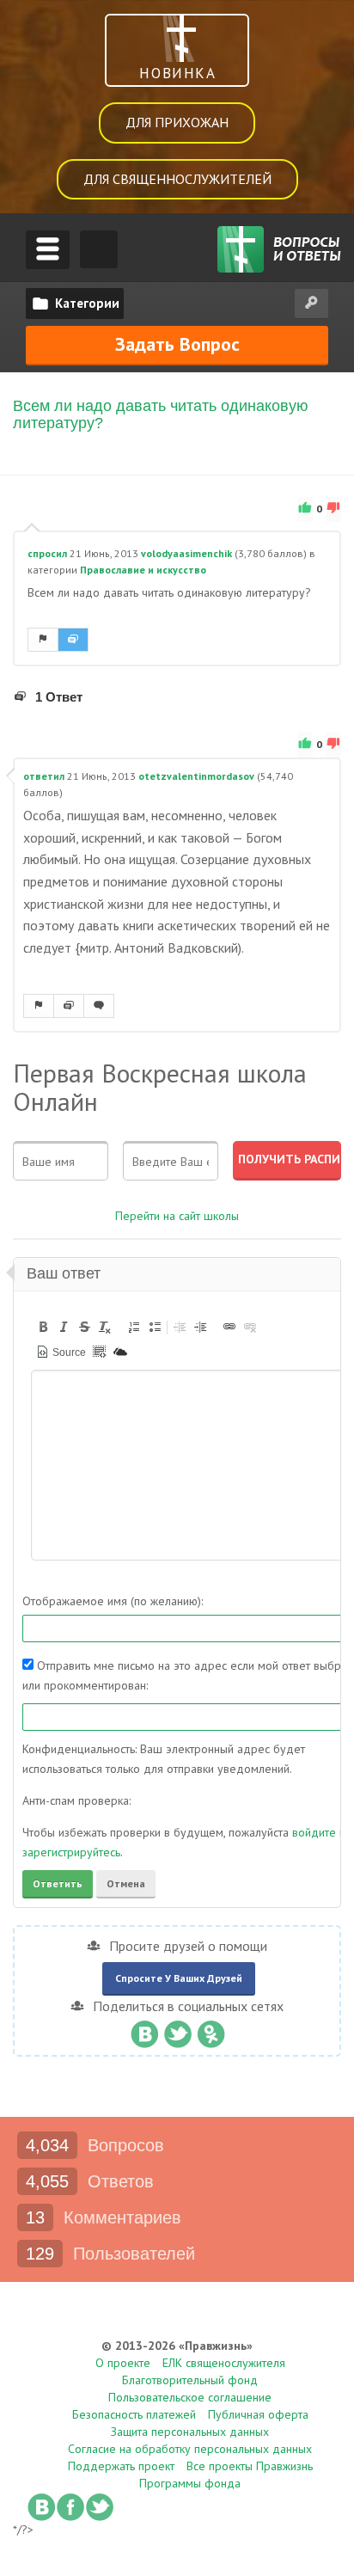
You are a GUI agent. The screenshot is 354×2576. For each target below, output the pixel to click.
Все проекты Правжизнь (250, 2466)
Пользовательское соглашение (190, 2397)
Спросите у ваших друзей (179, 1978)
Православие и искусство (143, 570)
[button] (43, 1327)
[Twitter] (177, 2030)
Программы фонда (190, 2483)
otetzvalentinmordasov (196, 776)
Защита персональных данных (190, 2432)
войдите (314, 1832)
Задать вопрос (177, 344)
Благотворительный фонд (190, 2380)
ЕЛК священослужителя (224, 2363)
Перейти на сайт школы (177, 1216)
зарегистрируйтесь (71, 1852)
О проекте (123, 2363)
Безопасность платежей (134, 2414)
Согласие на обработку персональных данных (190, 2449)
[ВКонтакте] (144, 2030)
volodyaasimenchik (186, 553)
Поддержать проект (121, 2466)
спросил (47, 553)
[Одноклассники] (211, 2030)
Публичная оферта (258, 2414)
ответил (44, 776)
